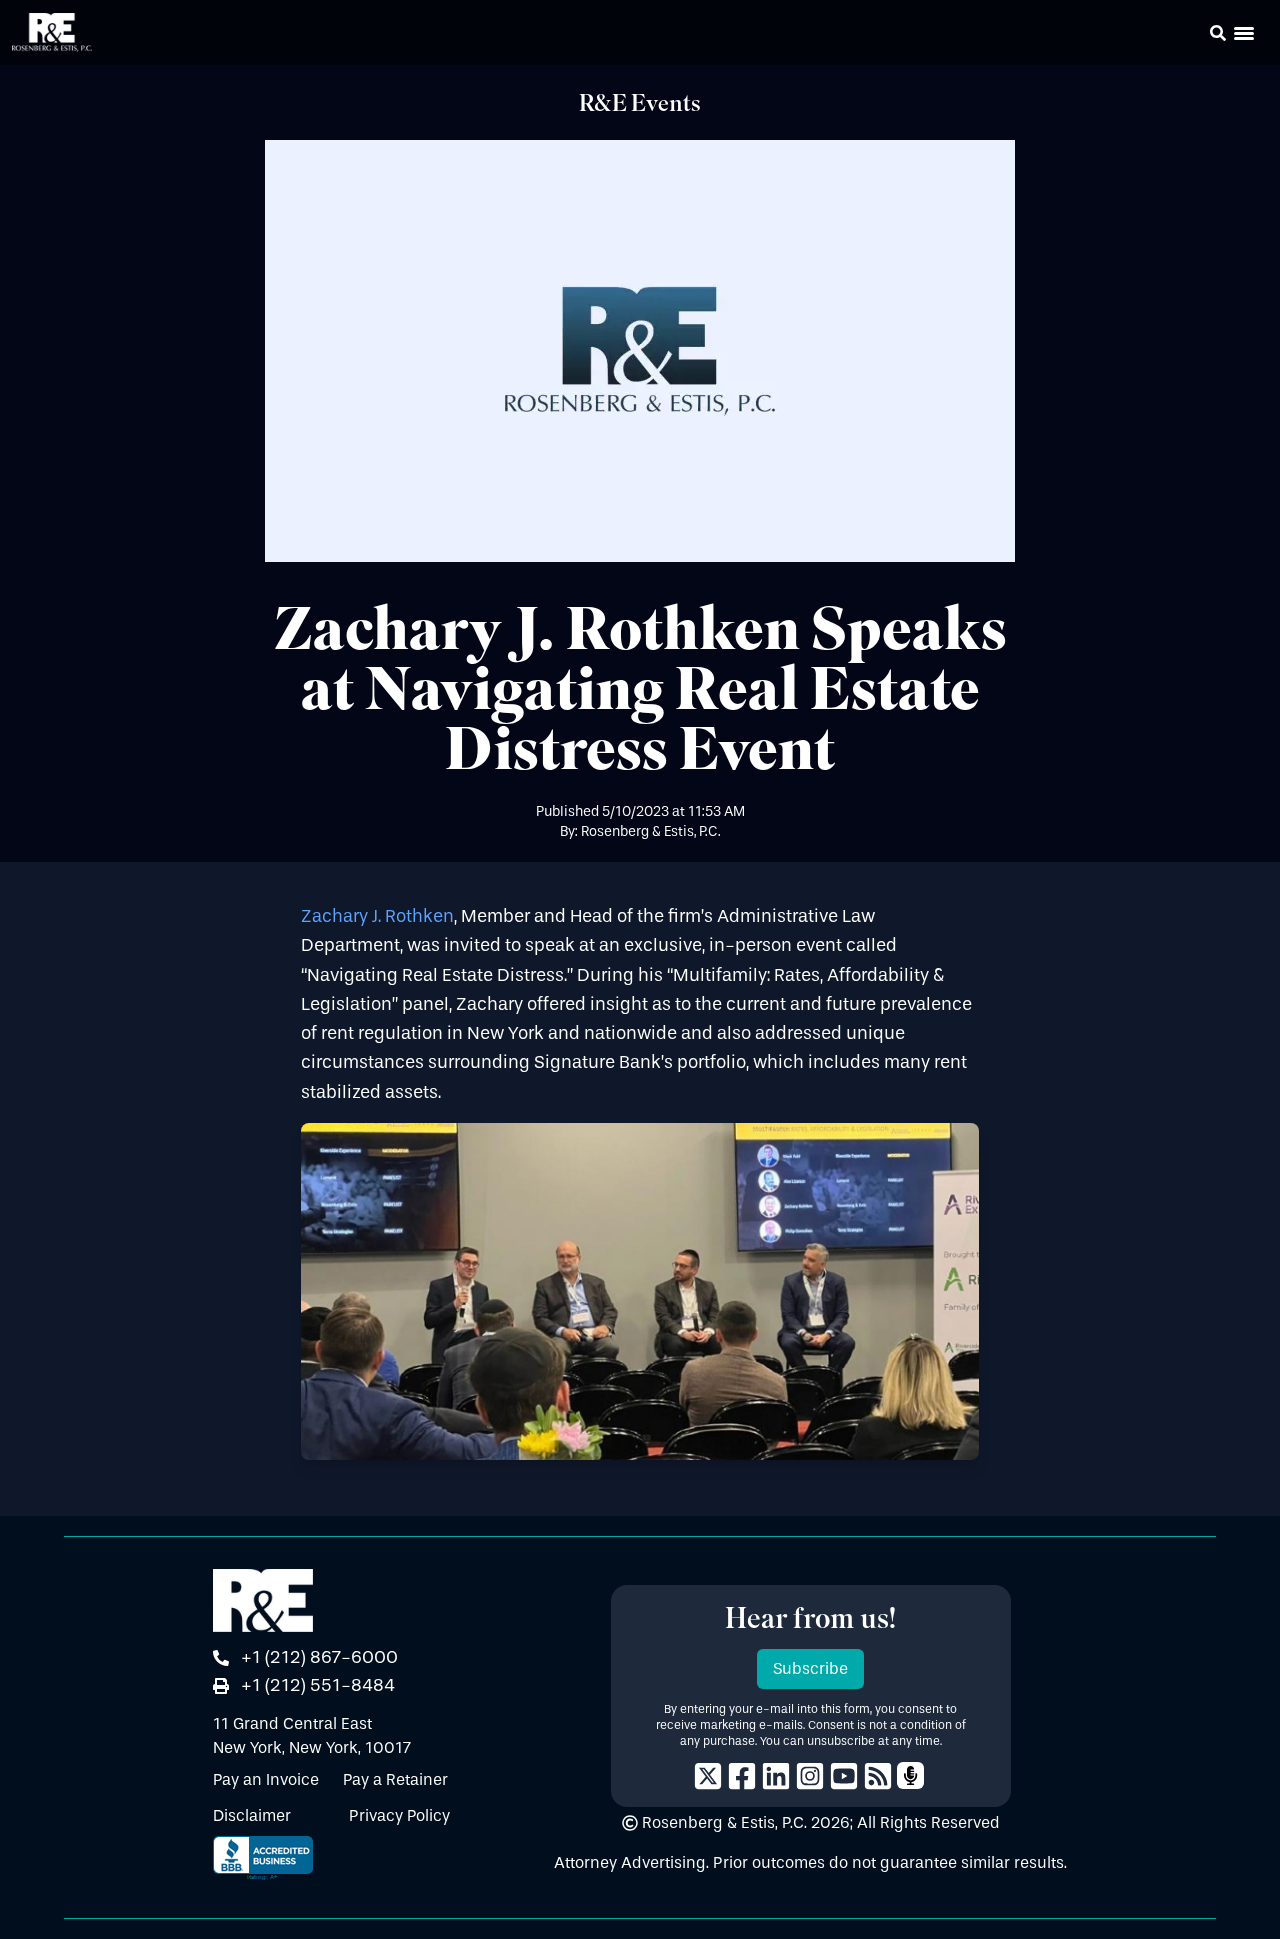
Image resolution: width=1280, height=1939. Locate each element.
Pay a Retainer (395, 1779)
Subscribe (810, 1668)
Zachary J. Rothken (377, 916)
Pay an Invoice (266, 1779)
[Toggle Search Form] (1218, 33)
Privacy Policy (399, 1815)
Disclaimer (252, 1815)
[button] (1190, 36)
